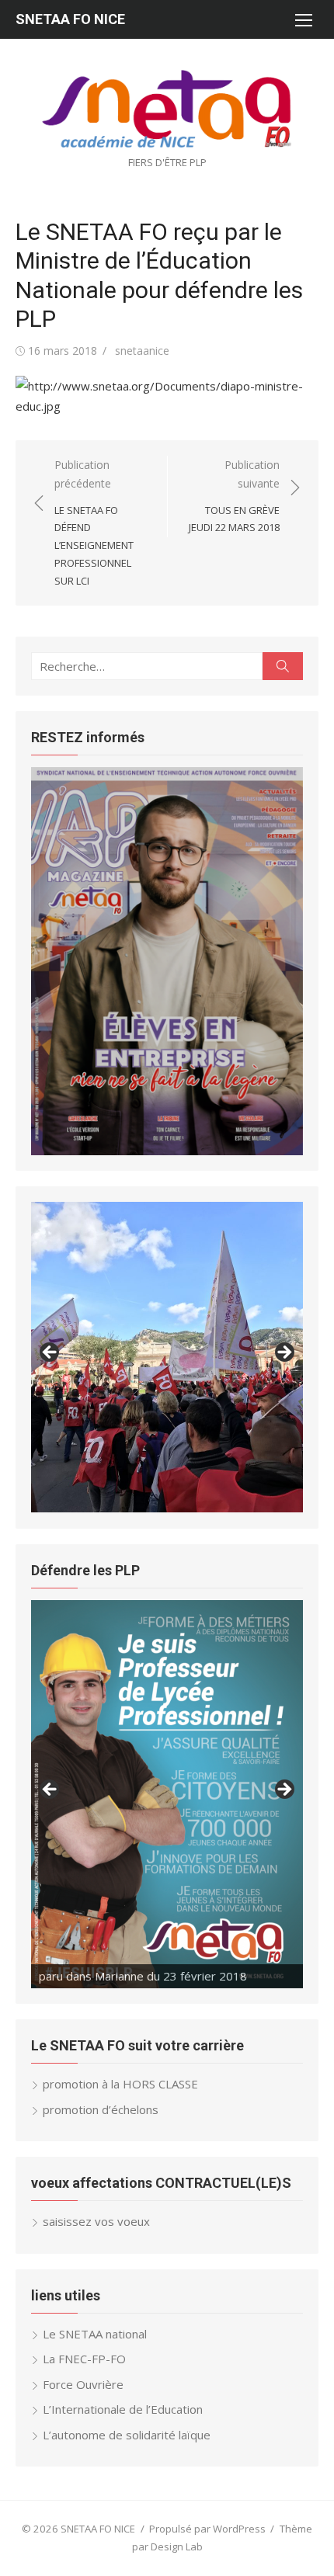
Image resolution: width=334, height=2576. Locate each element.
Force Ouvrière (83, 2384)
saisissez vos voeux (96, 2221)
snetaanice (142, 351)
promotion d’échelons (101, 2109)
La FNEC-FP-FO (84, 2359)
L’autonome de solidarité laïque (127, 2435)
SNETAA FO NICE (70, 19)
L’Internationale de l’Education (123, 2409)
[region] (167, 961)
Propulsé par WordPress (207, 2529)
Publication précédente (94, 522)
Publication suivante (234, 496)
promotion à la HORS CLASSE (120, 2084)
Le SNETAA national (95, 2334)
